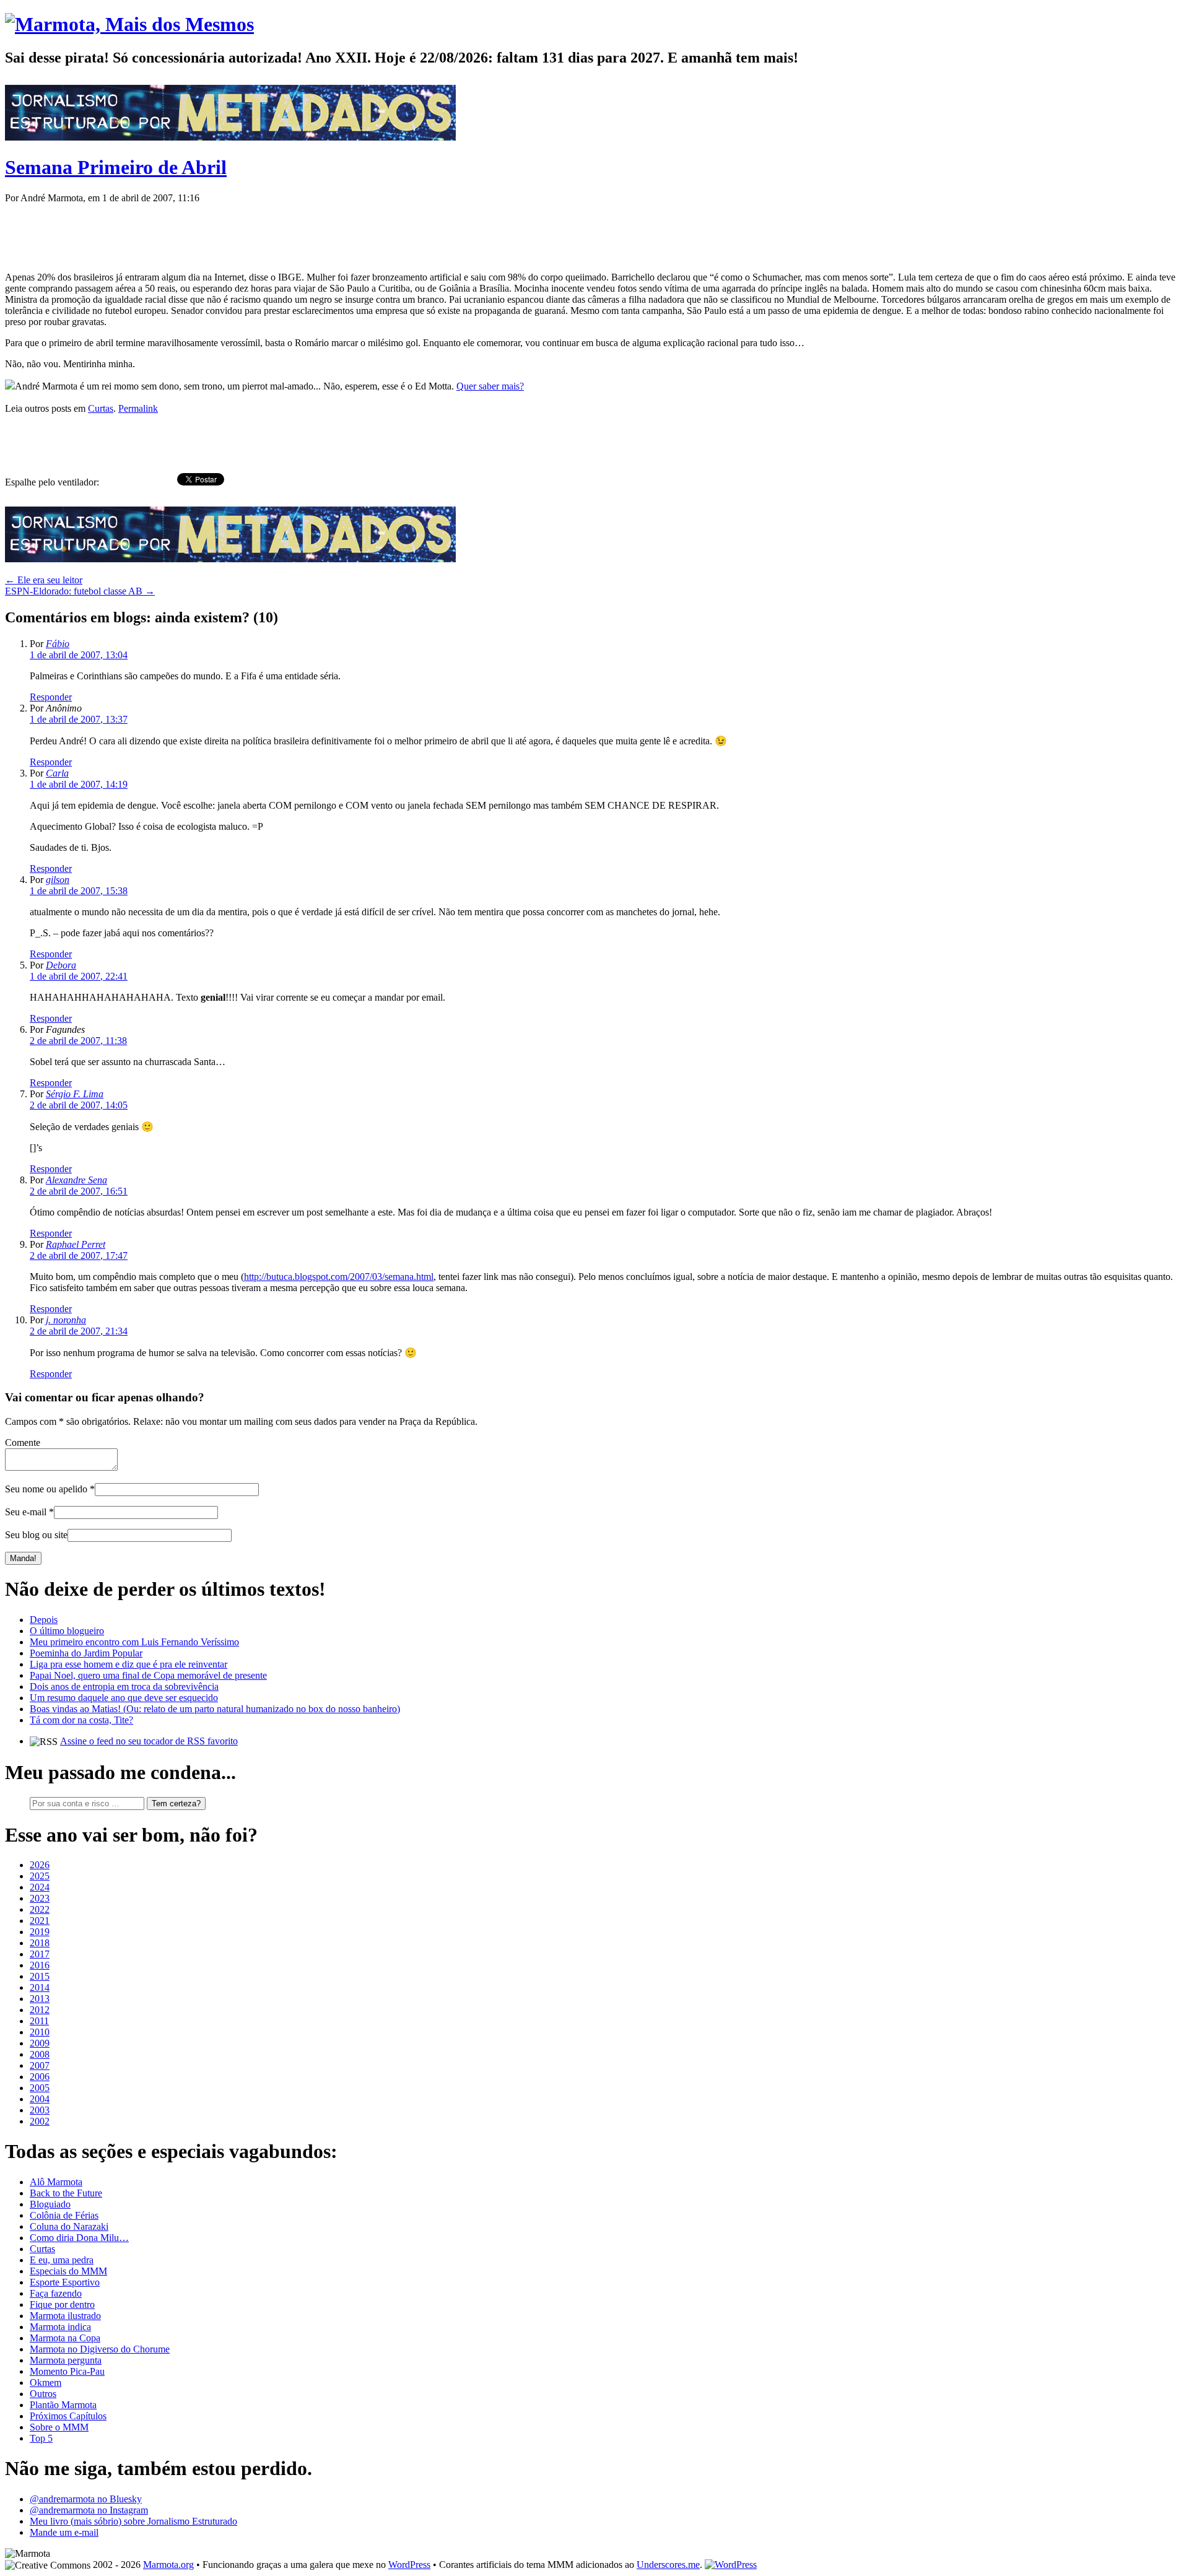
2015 (40, 1976)
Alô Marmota (56, 2182)
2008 (40, 2054)
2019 (40, 1932)
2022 (40, 1909)
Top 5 (41, 2438)
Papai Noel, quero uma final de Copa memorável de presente (148, 1675)
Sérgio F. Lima (75, 1094)
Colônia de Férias (64, 2215)
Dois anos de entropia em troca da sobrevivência (124, 1686)
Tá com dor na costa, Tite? (81, 1720)
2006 (40, 2077)
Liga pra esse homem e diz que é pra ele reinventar (128, 1664)
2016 (40, 1965)
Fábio (58, 644)
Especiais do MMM (68, 2271)
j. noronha (66, 1320)
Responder (51, 697)
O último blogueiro (67, 1631)
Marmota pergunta (66, 2360)
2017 (40, 1954)
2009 (40, 2043)
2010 (40, 2032)
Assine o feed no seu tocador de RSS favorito (149, 1741)
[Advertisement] (230, 232)
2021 (40, 1921)
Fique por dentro (62, 2304)
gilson (58, 880)
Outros (43, 2394)
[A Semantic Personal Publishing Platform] (731, 2565)
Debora (61, 965)
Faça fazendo (56, 2293)
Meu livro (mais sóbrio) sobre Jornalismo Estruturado (133, 2521)
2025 (40, 1876)
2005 (40, 2088)
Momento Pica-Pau (67, 2371)
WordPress (409, 2565)
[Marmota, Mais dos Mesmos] (129, 24)
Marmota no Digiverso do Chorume (100, 2349)
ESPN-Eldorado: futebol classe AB (80, 591)
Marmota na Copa (65, 2338)
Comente (23, 1442)
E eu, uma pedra (62, 2260)
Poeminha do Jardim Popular (86, 1653)
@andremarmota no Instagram (89, 2510)
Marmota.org (168, 2565)
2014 (40, 1987)
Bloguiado (50, 2204)
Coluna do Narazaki (69, 2226)
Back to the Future (66, 2193)
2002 (40, 2121)
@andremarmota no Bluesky (86, 2499)
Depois (44, 1620)
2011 (39, 2021)
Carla (57, 773)
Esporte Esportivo (65, 2282)
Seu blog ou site (36, 1535)
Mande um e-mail (64, 2532)
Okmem (46, 2382)
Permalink (138, 408)
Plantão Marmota (63, 2405)
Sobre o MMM (59, 2427)
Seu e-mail (26, 1512)
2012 (40, 2010)
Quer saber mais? (490, 386)
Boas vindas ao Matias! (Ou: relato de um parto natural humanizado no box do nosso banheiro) (215, 1709)
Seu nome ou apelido (46, 1489)
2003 (40, 2110)
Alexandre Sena (76, 1180)
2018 (40, 1943)
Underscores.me (668, 2565)
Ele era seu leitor (44, 580)
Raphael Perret (76, 1244)
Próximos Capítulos (68, 2416)
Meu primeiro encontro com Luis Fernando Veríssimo (134, 1642)
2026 (40, 1865)
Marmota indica (60, 2327)
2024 (40, 1887)
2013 (40, 1999)
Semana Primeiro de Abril (116, 167)
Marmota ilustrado (65, 2316)
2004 (40, 2099)
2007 (40, 2065)
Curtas (101, 408)
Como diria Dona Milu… (79, 2238)
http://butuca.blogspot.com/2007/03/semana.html (339, 1277)
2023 (40, 1898)
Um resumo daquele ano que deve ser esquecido (124, 1698)
